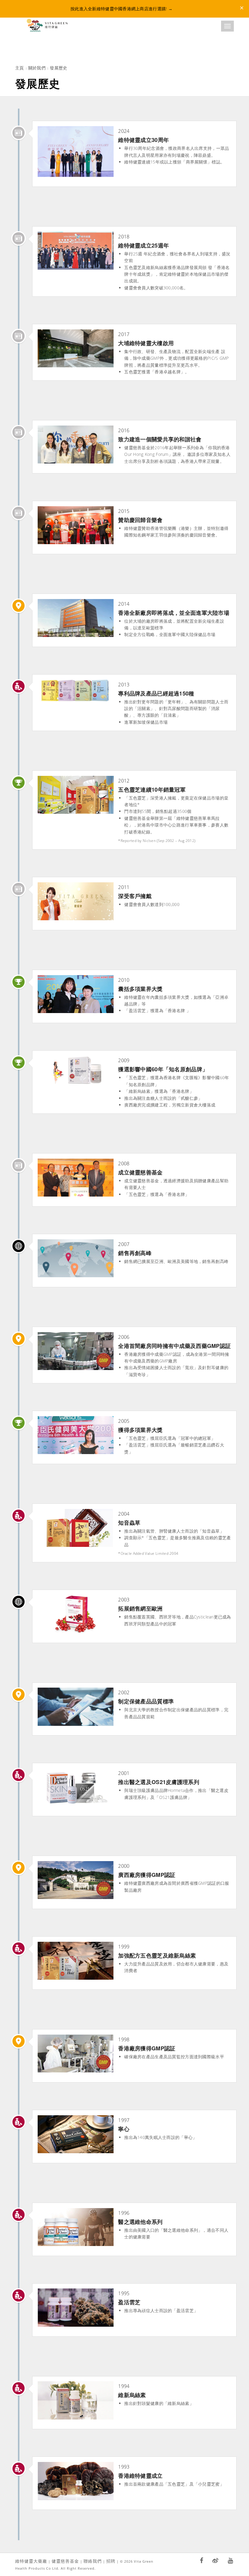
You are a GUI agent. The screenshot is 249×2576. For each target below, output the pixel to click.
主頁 (20, 68)
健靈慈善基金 (65, 2561)
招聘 (111, 2561)
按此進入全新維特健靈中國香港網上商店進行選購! (121, 9)
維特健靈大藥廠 (31, 2561)
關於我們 (37, 68)
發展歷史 (58, 68)
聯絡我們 (93, 2561)
